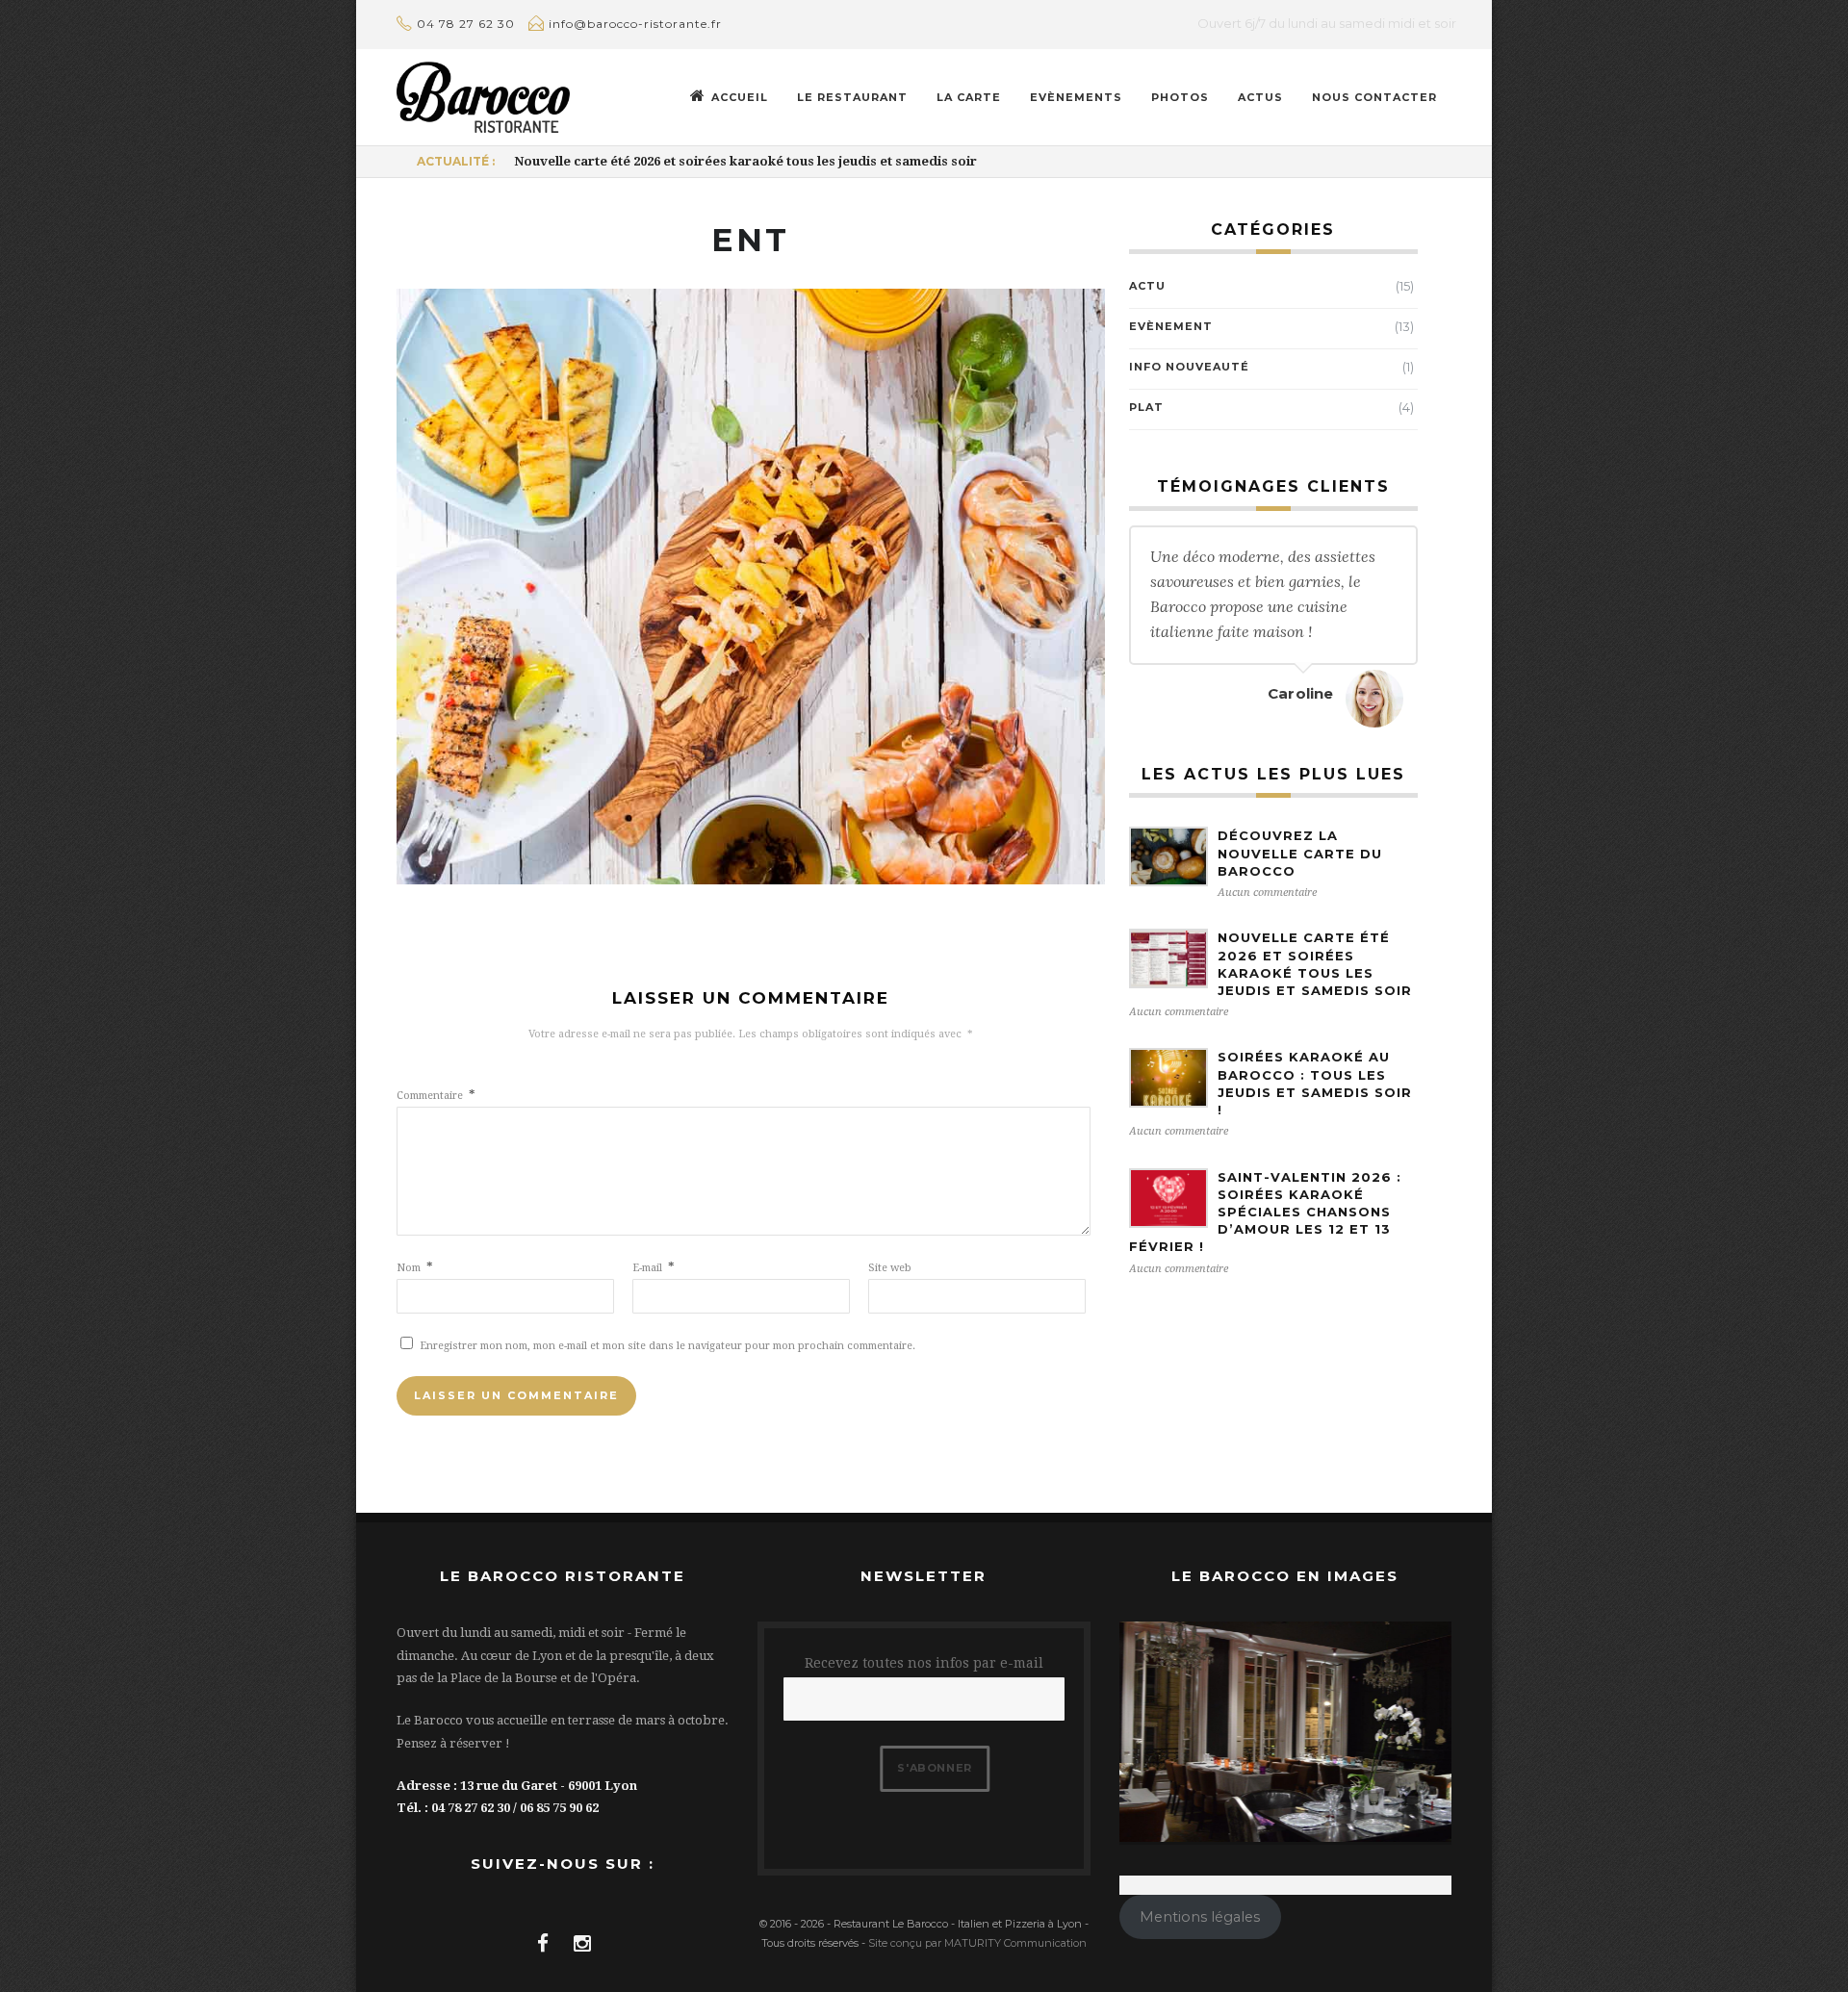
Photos (1180, 97)
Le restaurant (852, 97)
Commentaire (436, 1096)
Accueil (740, 97)
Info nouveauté (1189, 367)
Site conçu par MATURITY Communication (977, 1943)
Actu (1147, 286)
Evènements (1076, 97)
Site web (890, 1268)
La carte (969, 97)
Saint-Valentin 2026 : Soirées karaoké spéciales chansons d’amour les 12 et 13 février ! (1265, 1212)
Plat (1146, 407)
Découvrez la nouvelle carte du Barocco (1300, 853)
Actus (1260, 97)
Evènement (1171, 326)
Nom (415, 1268)
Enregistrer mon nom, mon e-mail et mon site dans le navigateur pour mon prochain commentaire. (667, 1346)
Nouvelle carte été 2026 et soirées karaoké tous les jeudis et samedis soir (745, 161)
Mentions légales (1200, 1917)
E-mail (654, 1268)
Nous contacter (1374, 97)
